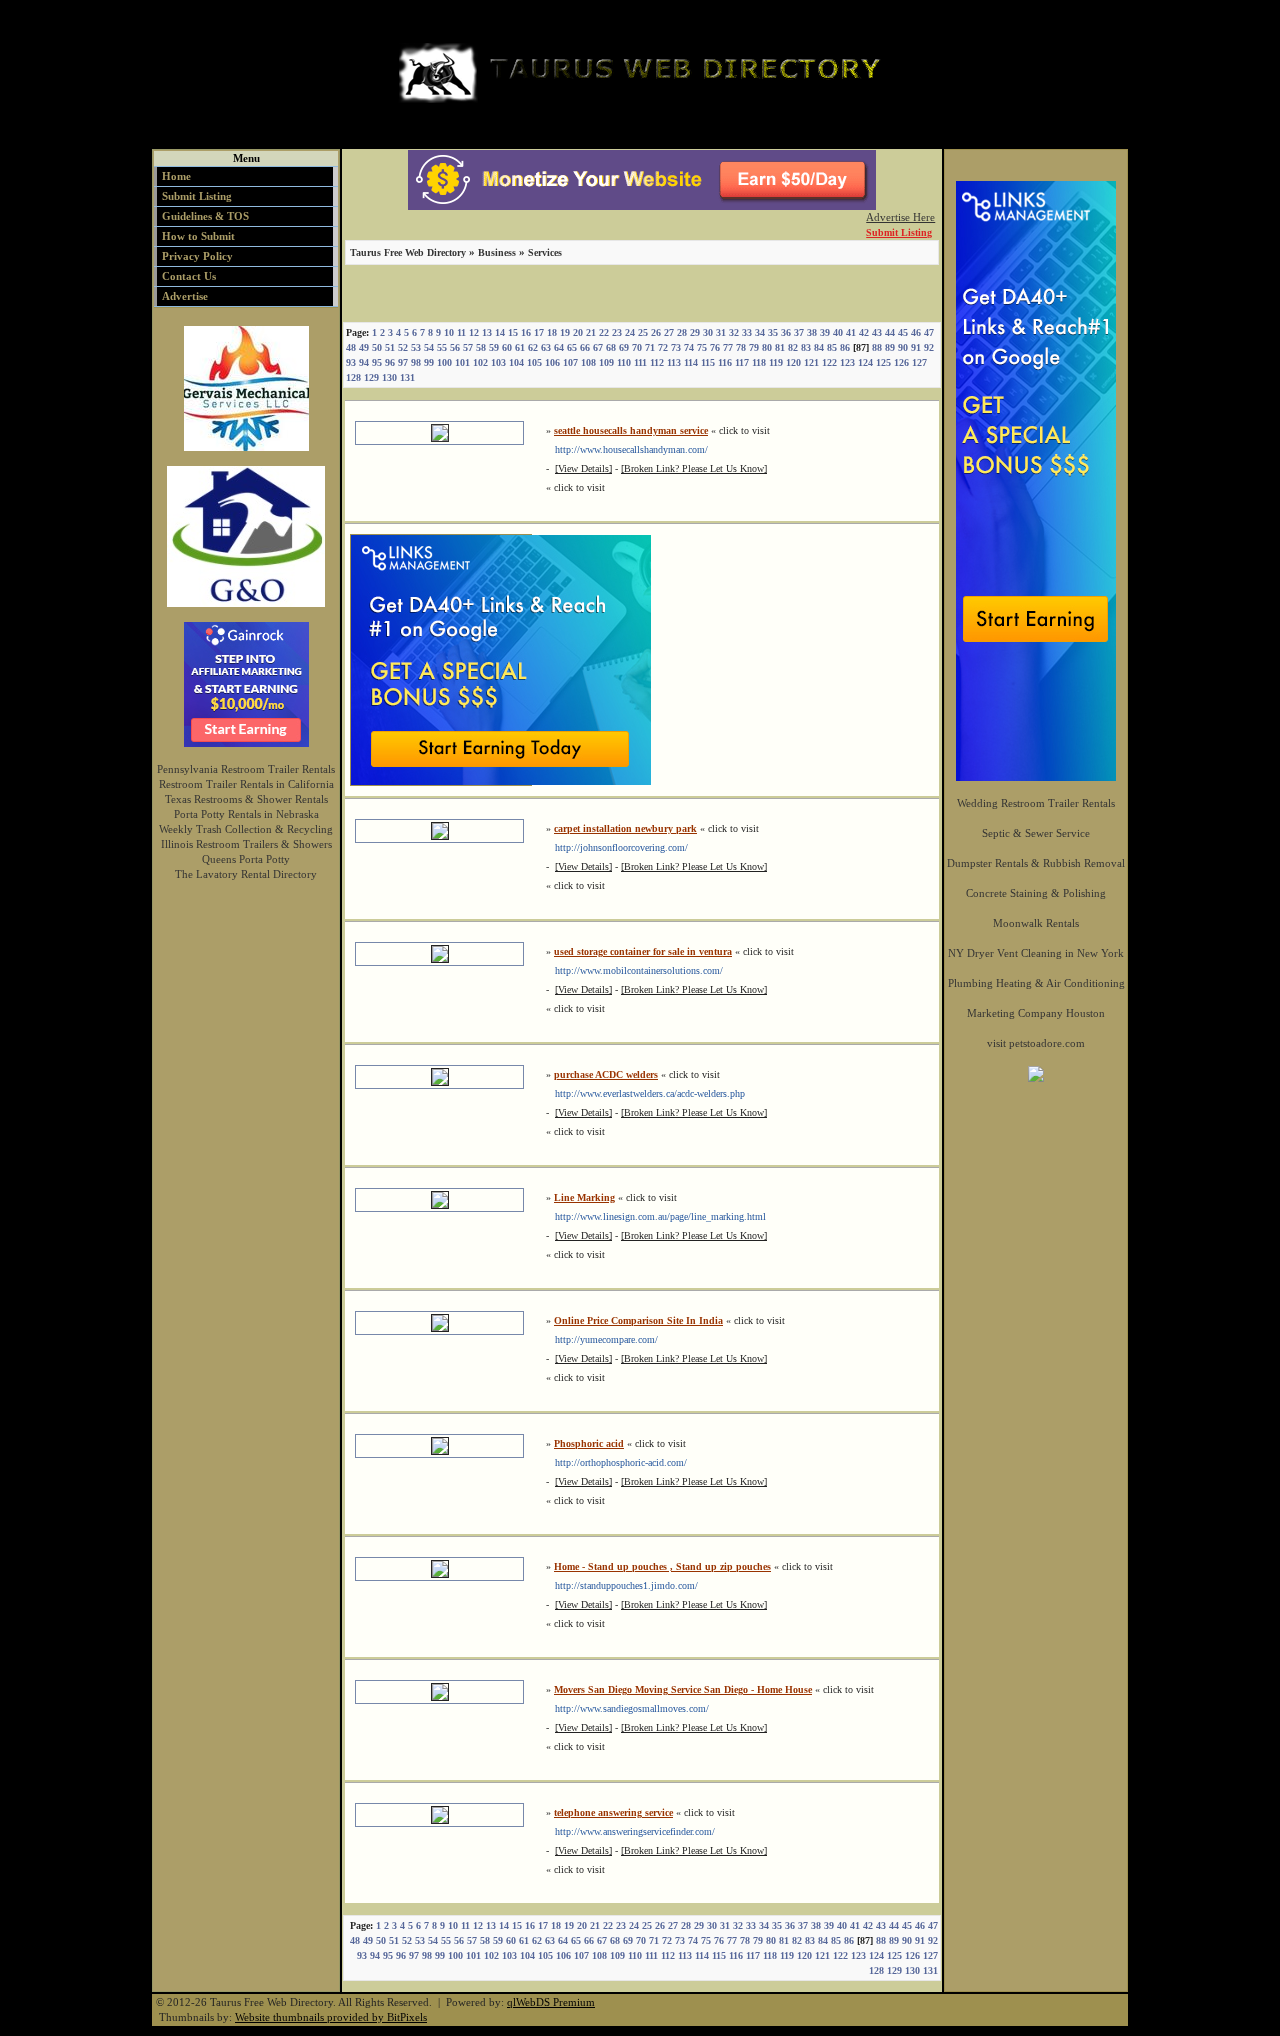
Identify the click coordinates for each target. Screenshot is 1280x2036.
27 (669, 332)
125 (883, 362)
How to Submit (198, 236)
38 (812, 332)
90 (903, 347)
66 (585, 347)
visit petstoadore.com (1036, 1043)
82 (793, 347)
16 (526, 332)
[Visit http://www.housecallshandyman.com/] (440, 438)
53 (416, 347)
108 (588, 362)
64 (559, 347)
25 (643, 332)
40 (838, 332)
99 (429, 362)
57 (468, 347)
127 (919, 362)
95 (377, 362)
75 (702, 347)
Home (176, 176)
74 (689, 347)
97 (403, 362)
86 (845, 347)
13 (487, 332)
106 (552, 362)
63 (546, 347)
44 (890, 332)
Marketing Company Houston (1036, 1013)
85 (832, 347)
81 (780, 347)
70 (637, 347)
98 (416, 362)
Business (497, 252)
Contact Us (189, 276)
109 (606, 362)
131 (407, 377)
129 (371, 377)
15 (513, 332)
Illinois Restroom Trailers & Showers (246, 844)
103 (498, 362)
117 (742, 362)
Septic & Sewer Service (1036, 833)
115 (708, 362)
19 (565, 332)
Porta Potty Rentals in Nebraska (246, 814)
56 (455, 347)
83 (806, 347)
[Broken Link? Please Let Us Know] (694, 468)
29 (695, 332)
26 (656, 332)
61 (520, 347)
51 (390, 347)
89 (890, 347)
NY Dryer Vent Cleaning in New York (1036, 953)
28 (682, 332)
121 (811, 362)
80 (767, 347)
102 (480, 362)
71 (650, 347)
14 (500, 332)
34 (760, 332)
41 (851, 332)
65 (572, 347)
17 (539, 332)
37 (799, 332)
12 (474, 332)
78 (741, 347)
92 (929, 347)
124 (865, 362)
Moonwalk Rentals (1036, 923)
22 (604, 332)
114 (691, 362)
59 (494, 347)
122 (829, 362)
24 (630, 332)
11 (461, 332)
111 (640, 362)
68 (611, 347)
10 (449, 332)
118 (759, 362)
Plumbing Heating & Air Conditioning (1036, 983)
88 (877, 347)
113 (674, 362)
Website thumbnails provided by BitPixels (331, 2017)
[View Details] (583, 468)
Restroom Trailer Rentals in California (246, 784)
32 (734, 332)
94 (364, 362)
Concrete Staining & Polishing (1036, 893)
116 (725, 362)
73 (676, 347)
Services (545, 252)
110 (624, 362)
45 (903, 332)
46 (916, 332)
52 (403, 347)
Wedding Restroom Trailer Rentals (1036, 803)
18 (552, 332)
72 (663, 347)
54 (429, 347)
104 (516, 362)
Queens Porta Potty (246, 859)
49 (364, 347)
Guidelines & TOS (205, 216)
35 (773, 332)
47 (929, 332)
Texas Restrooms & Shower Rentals (246, 799)
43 (877, 332)
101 (462, 362)
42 (864, 332)
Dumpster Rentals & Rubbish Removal (1036, 863)
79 (754, 347)
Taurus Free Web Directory (408, 252)
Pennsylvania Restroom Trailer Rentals (246, 769)
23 (617, 332)
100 (444, 362)
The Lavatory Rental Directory (246, 874)
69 (624, 347)
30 (708, 332)
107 (570, 362)
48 (351, 347)
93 (351, 362)
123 (847, 362)
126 (901, 362)
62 (533, 347)
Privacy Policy (197, 256)
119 (776, 362)
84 (819, 347)
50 (377, 347)
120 (793, 362)
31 (721, 332)
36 (786, 332)
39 (825, 332)
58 (481, 347)
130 (389, 377)
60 (507, 347)
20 (578, 332)
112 (657, 362)
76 (715, 347)
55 (442, 347)
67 (598, 347)
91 (916, 347)
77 (728, 347)
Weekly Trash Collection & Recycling (246, 829)
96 (390, 362)
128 (353, 377)
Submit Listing (197, 196)
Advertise (185, 296)
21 (591, 332)
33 (747, 332)
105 (534, 362)
